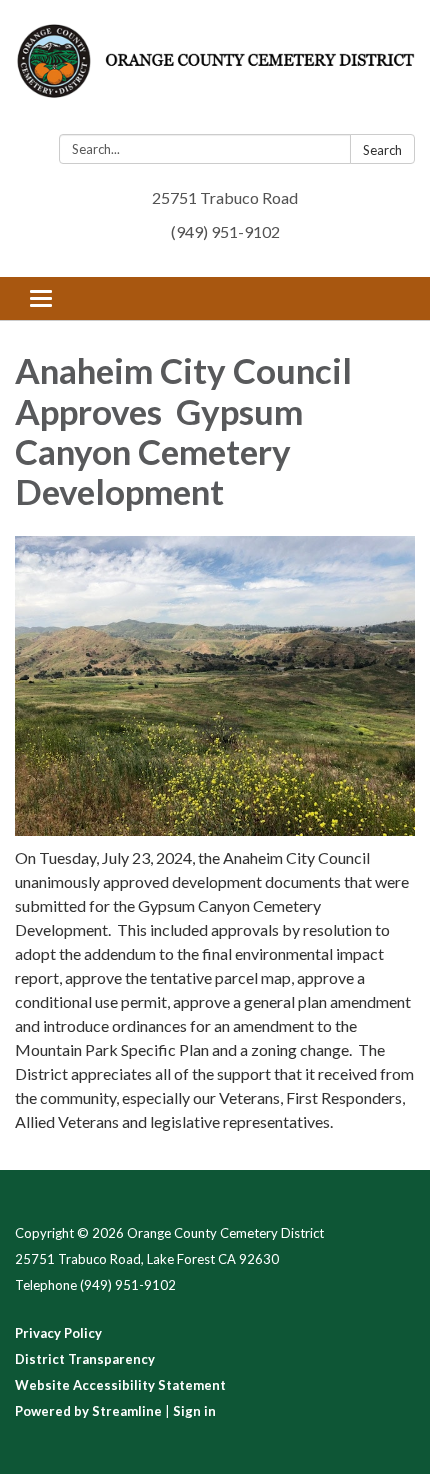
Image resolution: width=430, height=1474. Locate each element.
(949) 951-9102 (225, 231)
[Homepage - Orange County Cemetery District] (215, 71)
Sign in (194, 1411)
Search (382, 150)
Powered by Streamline (88, 1411)
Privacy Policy (58, 1333)
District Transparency (85, 1359)
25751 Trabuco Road (225, 197)
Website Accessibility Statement (120, 1385)
